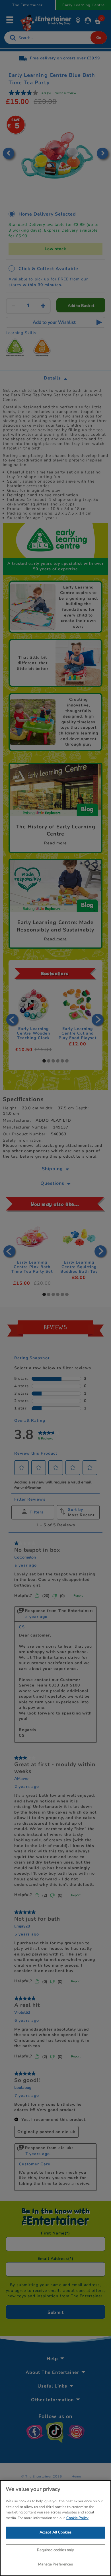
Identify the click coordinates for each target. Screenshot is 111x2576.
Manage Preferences (55, 2564)
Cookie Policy (77, 2518)
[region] (55, 2528)
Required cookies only (56, 2550)
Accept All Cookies (55, 2532)
